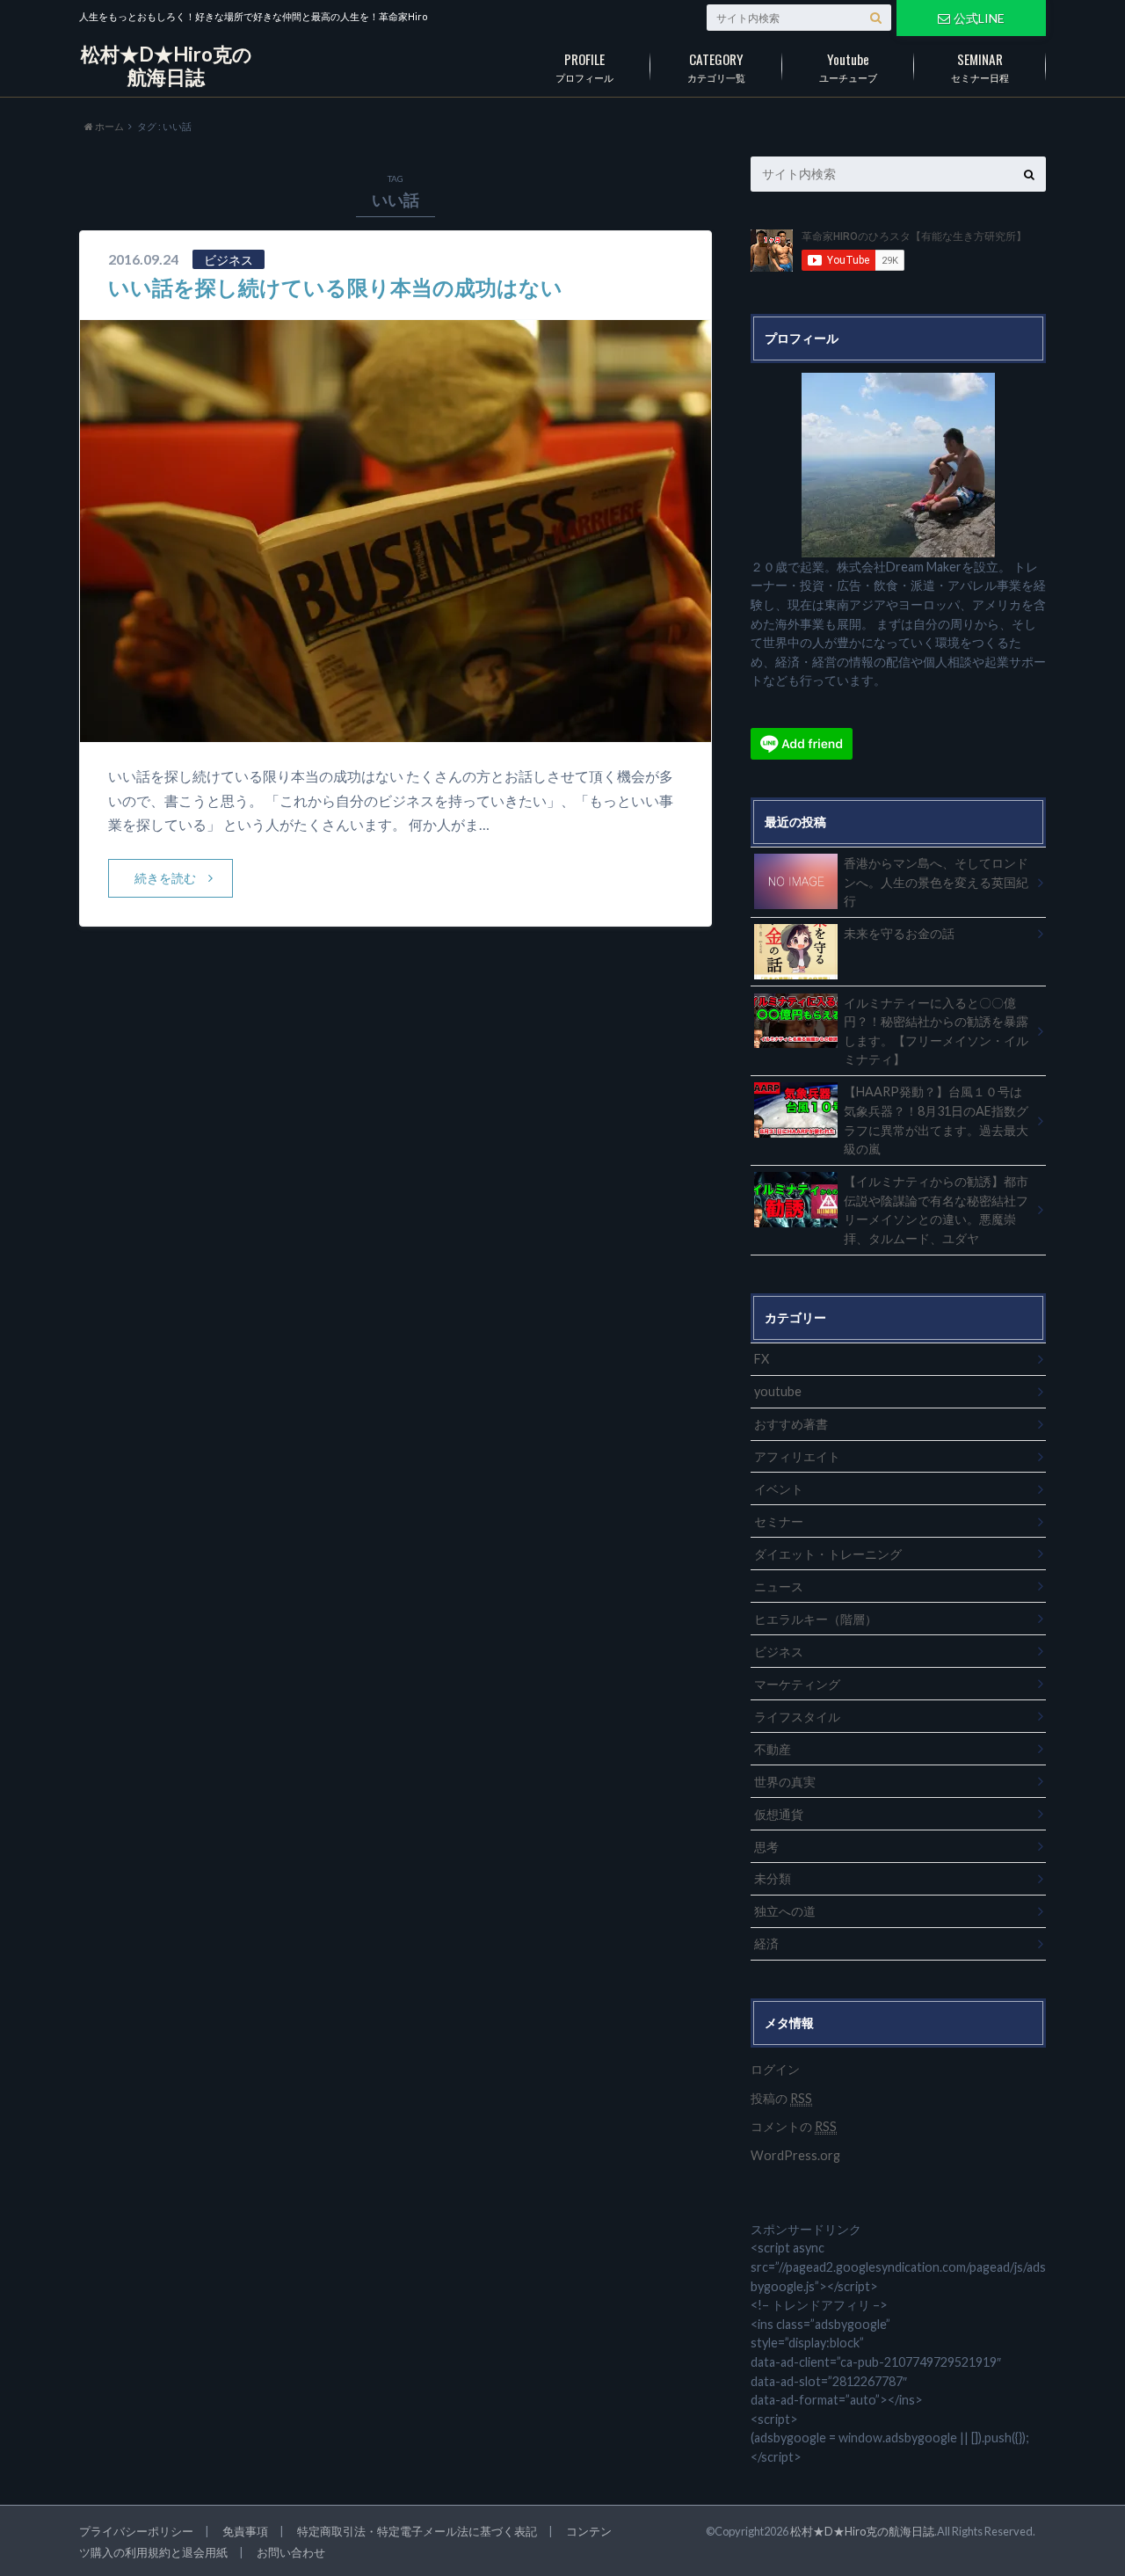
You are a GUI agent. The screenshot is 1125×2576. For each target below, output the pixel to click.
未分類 (773, 1878)
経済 (766, 1943)
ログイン (775, 2069)
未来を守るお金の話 (899, 933)
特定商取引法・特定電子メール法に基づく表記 (417, 2531)
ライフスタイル (797, 1717)
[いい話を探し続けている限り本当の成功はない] (396, 731)
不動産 (773, 1749)
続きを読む (165, 878)
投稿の (781, 2098)
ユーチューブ (848, 66)
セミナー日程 (980, 66)
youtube (778, 1391)
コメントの (794, 2126)
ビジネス (779, 1652)
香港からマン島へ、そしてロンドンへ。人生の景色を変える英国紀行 (936, 882)
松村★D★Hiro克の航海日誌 (167, 65)
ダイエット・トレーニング (828, 1554)
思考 (766, 1847)
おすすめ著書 (791, 1424)
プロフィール (584, 66)
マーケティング (797, 1684)
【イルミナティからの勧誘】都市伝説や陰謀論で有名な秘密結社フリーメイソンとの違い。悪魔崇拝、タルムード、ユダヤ (936, 1210)
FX (762, 1359)
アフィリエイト (797, 1456)
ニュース (779, 1586)
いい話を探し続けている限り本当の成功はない (335, 287)
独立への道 (785, 1911)
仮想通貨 (779, 1814)
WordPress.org (795, 2155)
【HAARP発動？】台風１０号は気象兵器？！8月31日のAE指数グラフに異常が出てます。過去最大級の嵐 (936, 1120)
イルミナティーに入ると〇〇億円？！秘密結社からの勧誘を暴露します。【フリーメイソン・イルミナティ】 (936, 1031)
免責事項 (245, 2531)
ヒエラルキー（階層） (816, 1619)
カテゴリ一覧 (716, 66)
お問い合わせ (291, 2552)
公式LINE (979, 18)
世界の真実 (785, 1782)
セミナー (779, 1521)
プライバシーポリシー (136, 2531)
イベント (779, 1489)
